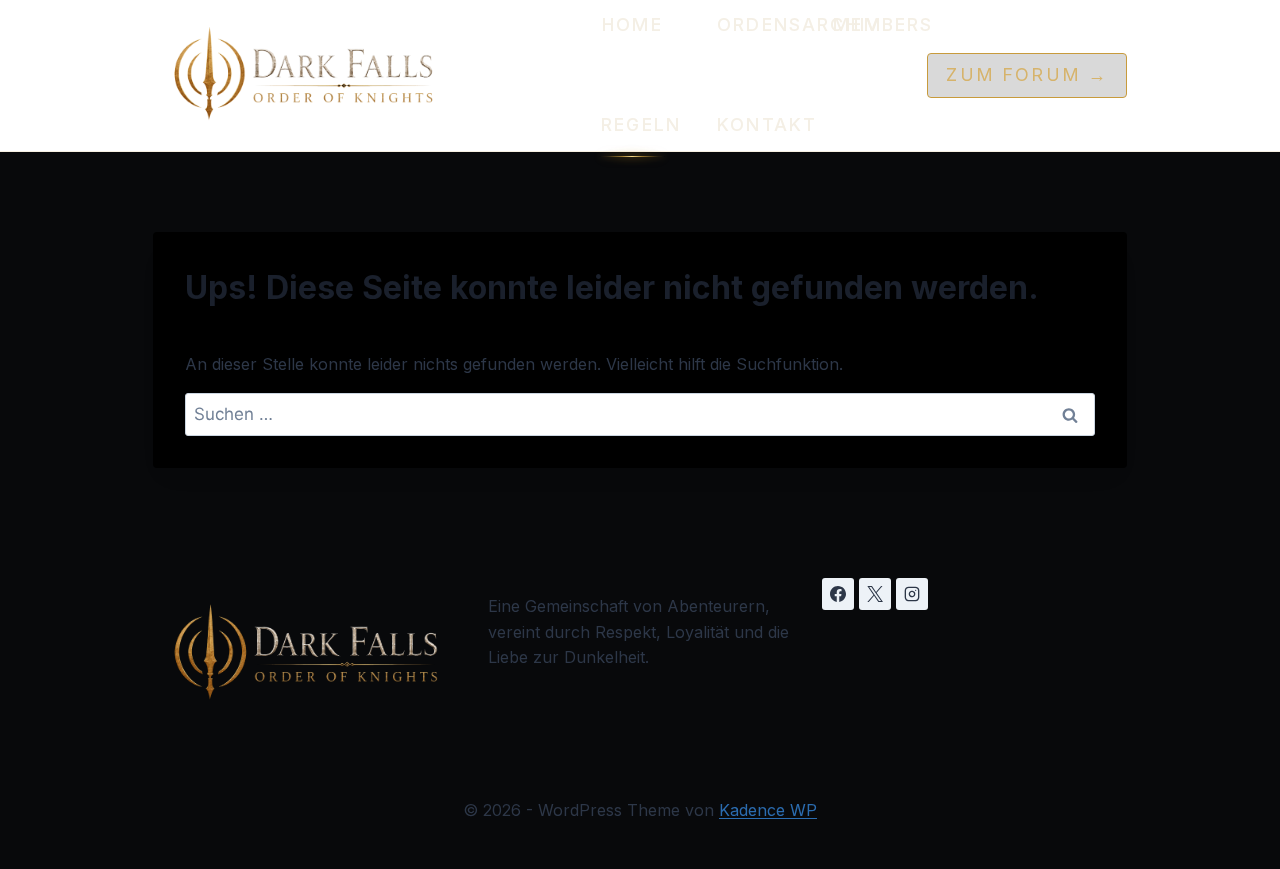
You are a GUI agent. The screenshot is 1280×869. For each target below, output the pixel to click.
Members (865, 24)
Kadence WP (768, 810)
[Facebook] (838, 594)
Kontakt (749, 124)
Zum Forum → (1027, 74)
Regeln (633, 124)
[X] (875, 594)
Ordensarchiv (749, 24)
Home (632, 24)
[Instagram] (912, 594)
